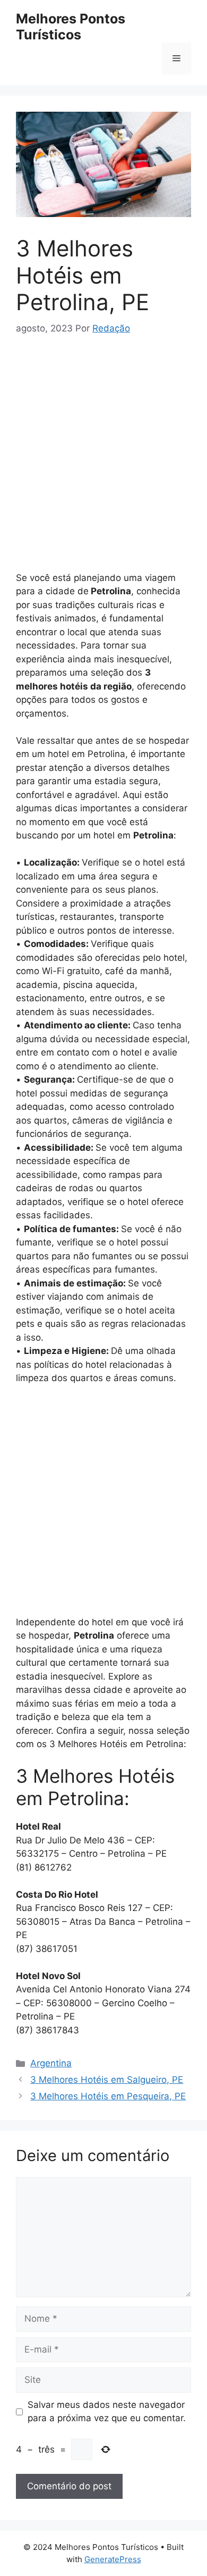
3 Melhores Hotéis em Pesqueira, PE (108, 2096)
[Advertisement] (103, 458)
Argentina (51, 2063)
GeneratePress (113, 2559)
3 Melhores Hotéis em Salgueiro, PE (107, 2080)
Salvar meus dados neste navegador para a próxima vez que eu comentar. (107, 2412)
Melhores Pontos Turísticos (71, 27)
